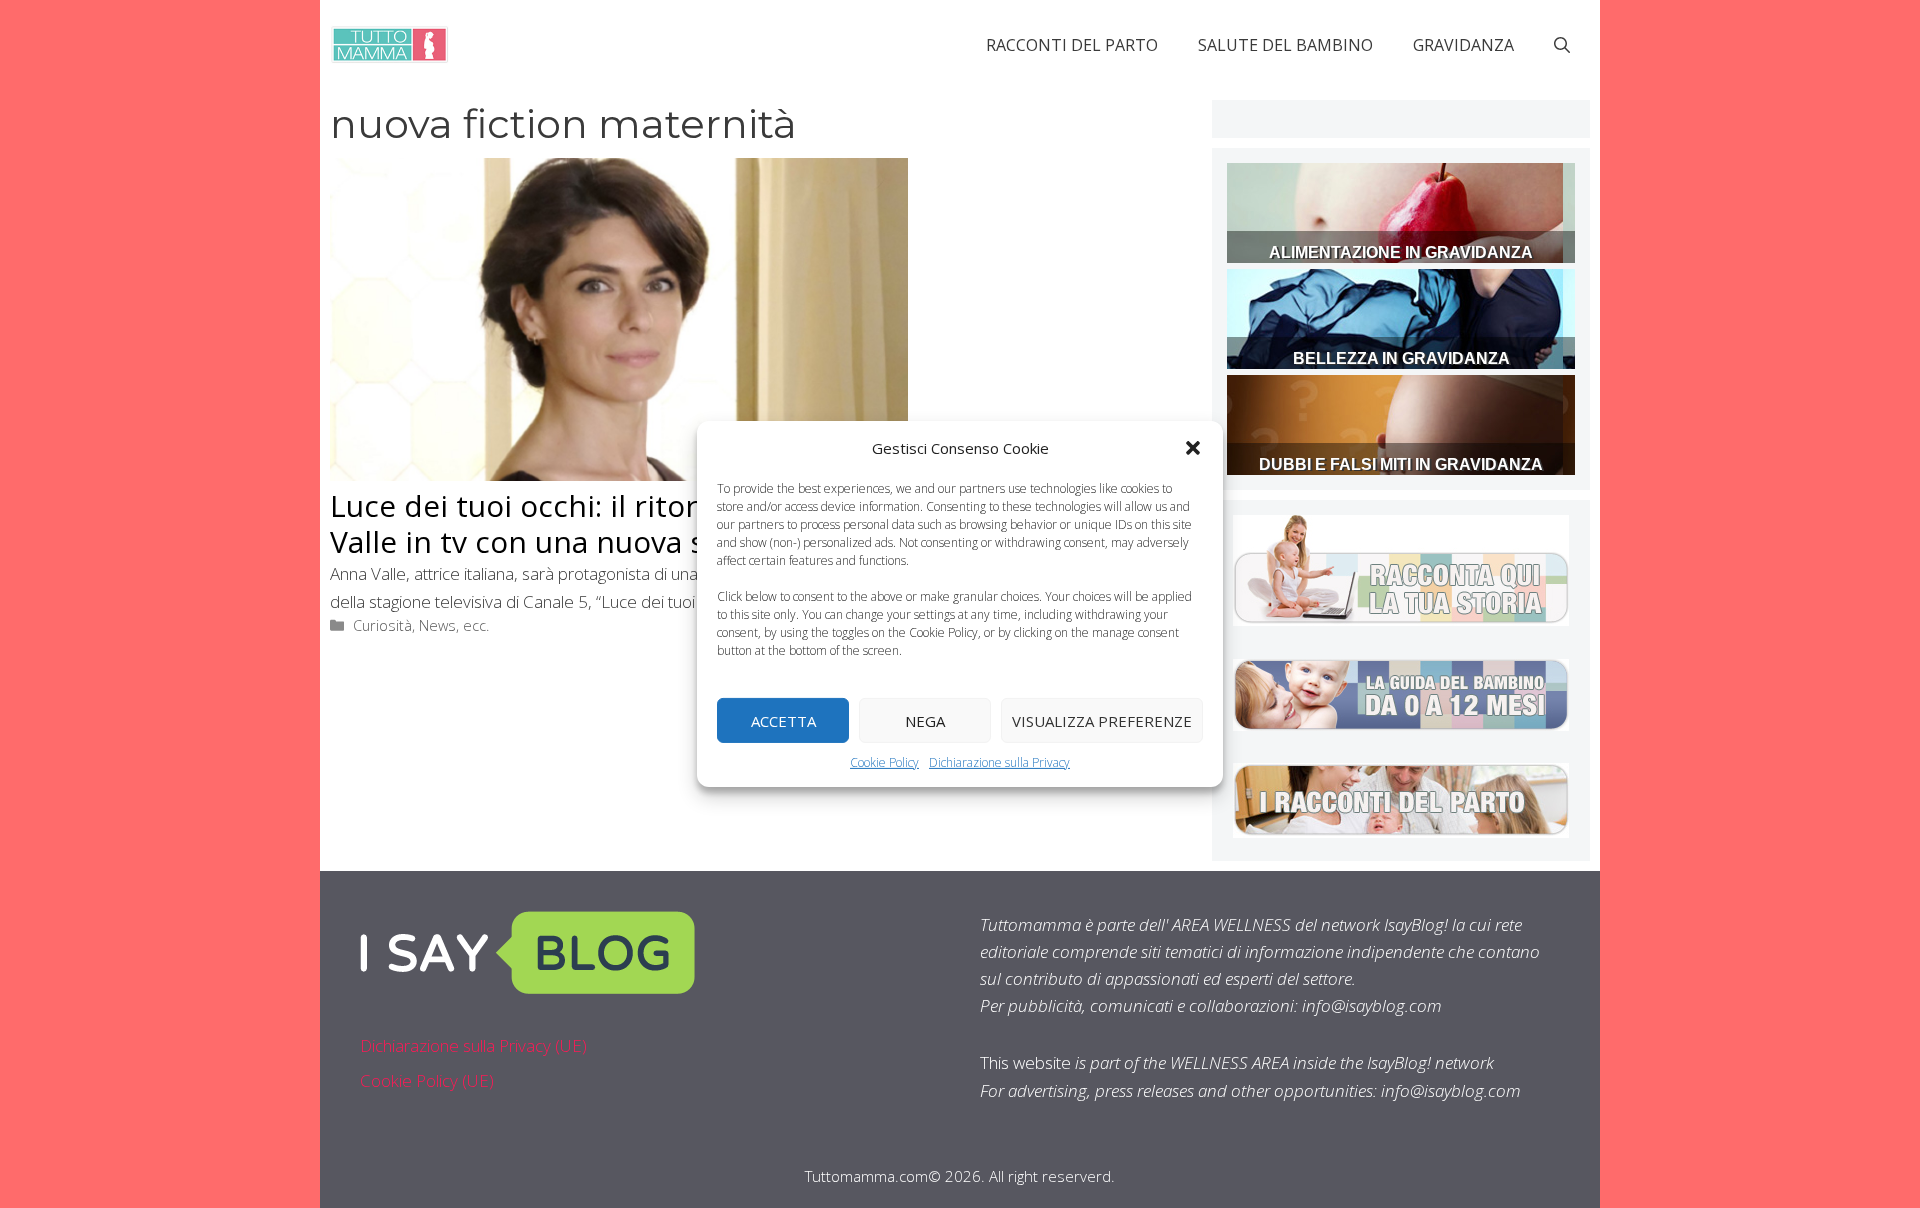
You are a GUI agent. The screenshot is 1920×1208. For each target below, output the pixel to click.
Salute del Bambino (1285, 45)
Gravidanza (1463, 45)
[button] (1193, 448)
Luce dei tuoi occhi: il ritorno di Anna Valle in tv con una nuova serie (590, 523)
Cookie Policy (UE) (427, 1080)
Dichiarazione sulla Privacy (999, 762)
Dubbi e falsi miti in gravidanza (1401, 464)
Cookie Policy (884, 762)
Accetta (783, 720)
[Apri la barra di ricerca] (1562, 45)
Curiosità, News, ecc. (421, 625)
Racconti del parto (1072, 45)
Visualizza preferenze (1102, 720)
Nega (925, 720)
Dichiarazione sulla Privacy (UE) (473, 1045)
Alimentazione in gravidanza (1401, 252)
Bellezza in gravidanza (1401, 358)
